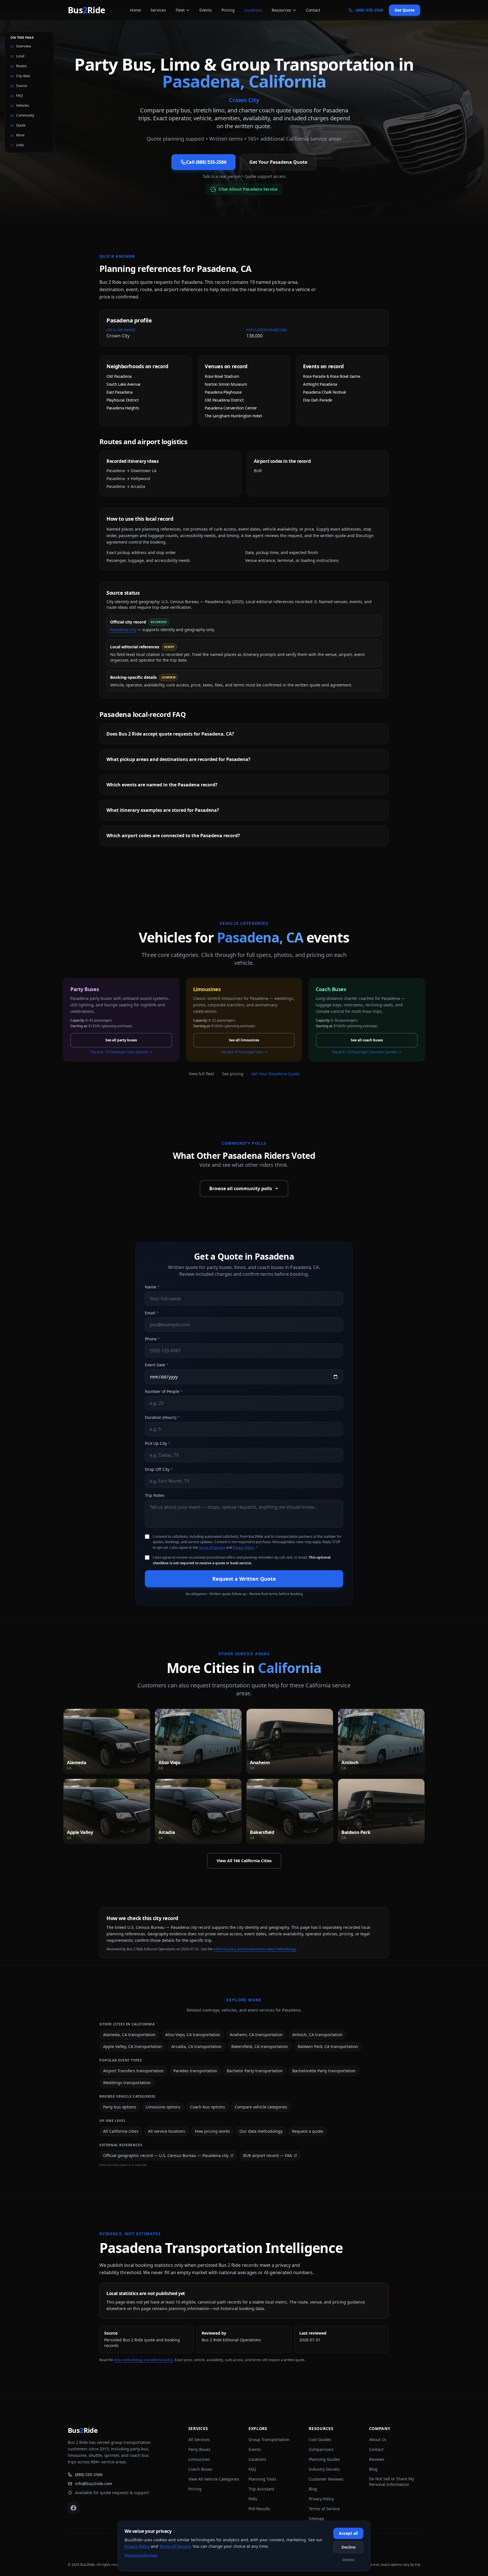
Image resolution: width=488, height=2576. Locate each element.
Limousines (199, 2459)
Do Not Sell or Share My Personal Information (392, 2482)
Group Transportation (269, 2439)
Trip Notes (155, 1495)
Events (206, 10)
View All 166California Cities (244, 1861)
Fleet (180, 10)
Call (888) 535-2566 (206, 162)
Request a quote (308, 2131)
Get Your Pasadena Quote (278, 162)
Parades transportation (195, 2071)
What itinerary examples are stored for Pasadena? (163, 810)
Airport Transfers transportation (133, 2071)
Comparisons (321, 2449)
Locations (253, 10)
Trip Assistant (261, 2489)
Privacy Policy (243, 1547)
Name (152, 1287)
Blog (313, 2489)
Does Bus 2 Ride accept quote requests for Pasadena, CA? (170, 734)
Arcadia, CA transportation (197, 2046)
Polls (253, 2499)
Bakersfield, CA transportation (260, 2046)
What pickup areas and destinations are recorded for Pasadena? (178, 759)
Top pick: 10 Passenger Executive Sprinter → (367, 1052)
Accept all (348, 2533)
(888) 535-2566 (89, 2474)
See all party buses (121, 1040)
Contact (313, 10)
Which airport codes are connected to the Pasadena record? (173, 836)
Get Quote (405, 10)
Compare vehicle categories (261, 2107)
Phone (152, 1339)
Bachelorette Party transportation (324, 2071)
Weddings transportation (127, 2083)
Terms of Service (212, 1547)
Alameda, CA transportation (129, 2035)
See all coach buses (367, 1040)
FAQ (252, 2469)
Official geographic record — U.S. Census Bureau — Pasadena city (166, 2155)
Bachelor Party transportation (255, 2071)
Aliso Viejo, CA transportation (193, 2035)
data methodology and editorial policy (144, 2360)
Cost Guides (320, 2439)
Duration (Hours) (162, 1417)
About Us (378, 2439)
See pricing (233, 1074)
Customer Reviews (326, 2479)
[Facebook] (73, 2508)
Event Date (157, 1365)
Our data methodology (261, 2131)
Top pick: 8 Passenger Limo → (244, 1052)
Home (135, 10)
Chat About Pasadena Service (248, 189)
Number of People (164, 1391)
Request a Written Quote (244, 1579)
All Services (199, 2439)
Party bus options (120, 2107)
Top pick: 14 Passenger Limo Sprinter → (121, 1052)
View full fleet (201, 1074)
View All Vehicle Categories (214, 2479)
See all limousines (244, 1040)
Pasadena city (123, 630)
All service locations (167, 2131)
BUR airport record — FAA (268, 2155)
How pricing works (212, 2131)
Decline (348, 2547)
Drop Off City (159, 1469)
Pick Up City (158, 1443)
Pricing (228, 10)
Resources (281, 10)
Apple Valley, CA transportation (132, 2046)
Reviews (377, 2459)
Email (152, 1313)
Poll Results (259, 2509)
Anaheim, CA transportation (256, 2035)
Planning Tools (262, 2479)
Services (158, 10)
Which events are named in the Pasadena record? (162, 785)
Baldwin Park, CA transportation (328, 2046)
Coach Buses (200, 2469)
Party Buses (199, 2449)
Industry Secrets (324, 2469)
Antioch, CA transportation (317, 2035)
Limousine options (163, 2107)
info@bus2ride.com (94, 2484)
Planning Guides (324, 2459)
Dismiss (348, 2560)
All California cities (121, 2131)
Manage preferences (141, 2555)
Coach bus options (208, 2107)
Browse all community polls (241, 1188)
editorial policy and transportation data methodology (255, 1949)
